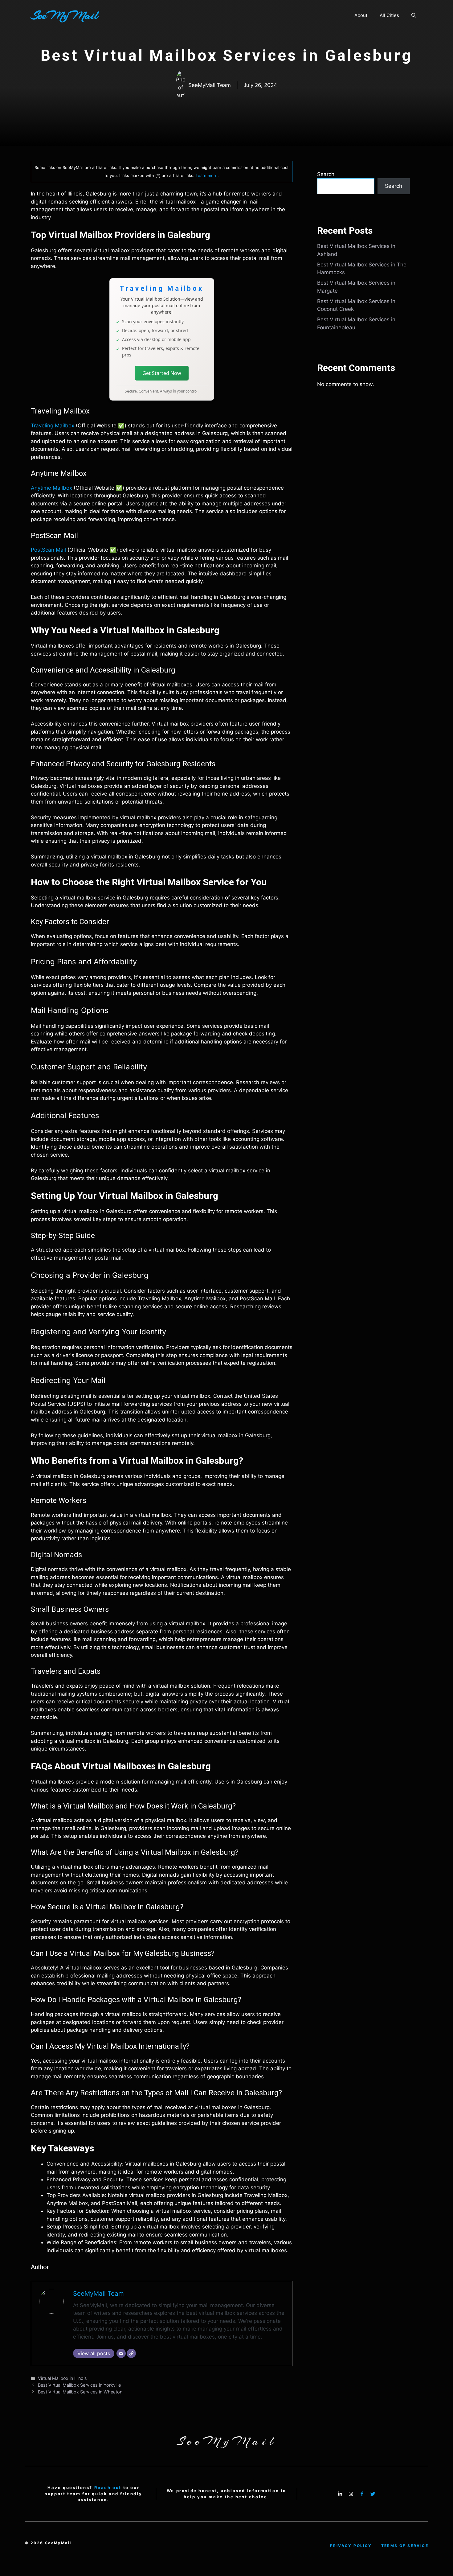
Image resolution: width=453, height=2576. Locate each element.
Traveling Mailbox (53, 426)
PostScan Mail (48, 550)
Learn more (207, 175)
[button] (414, 15)
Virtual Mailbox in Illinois (62, 2378)
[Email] (121, 2353)
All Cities (389, 15)
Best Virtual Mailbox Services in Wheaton (80, 2392)
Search (326, 174)
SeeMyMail (64, 15)
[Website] (131, 2353)
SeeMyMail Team (98, 2293)
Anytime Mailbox (51, 488)
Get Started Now (162, 373)
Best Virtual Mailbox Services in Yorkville (79, 2385)
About (361, 15)
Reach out (108, 2488)
